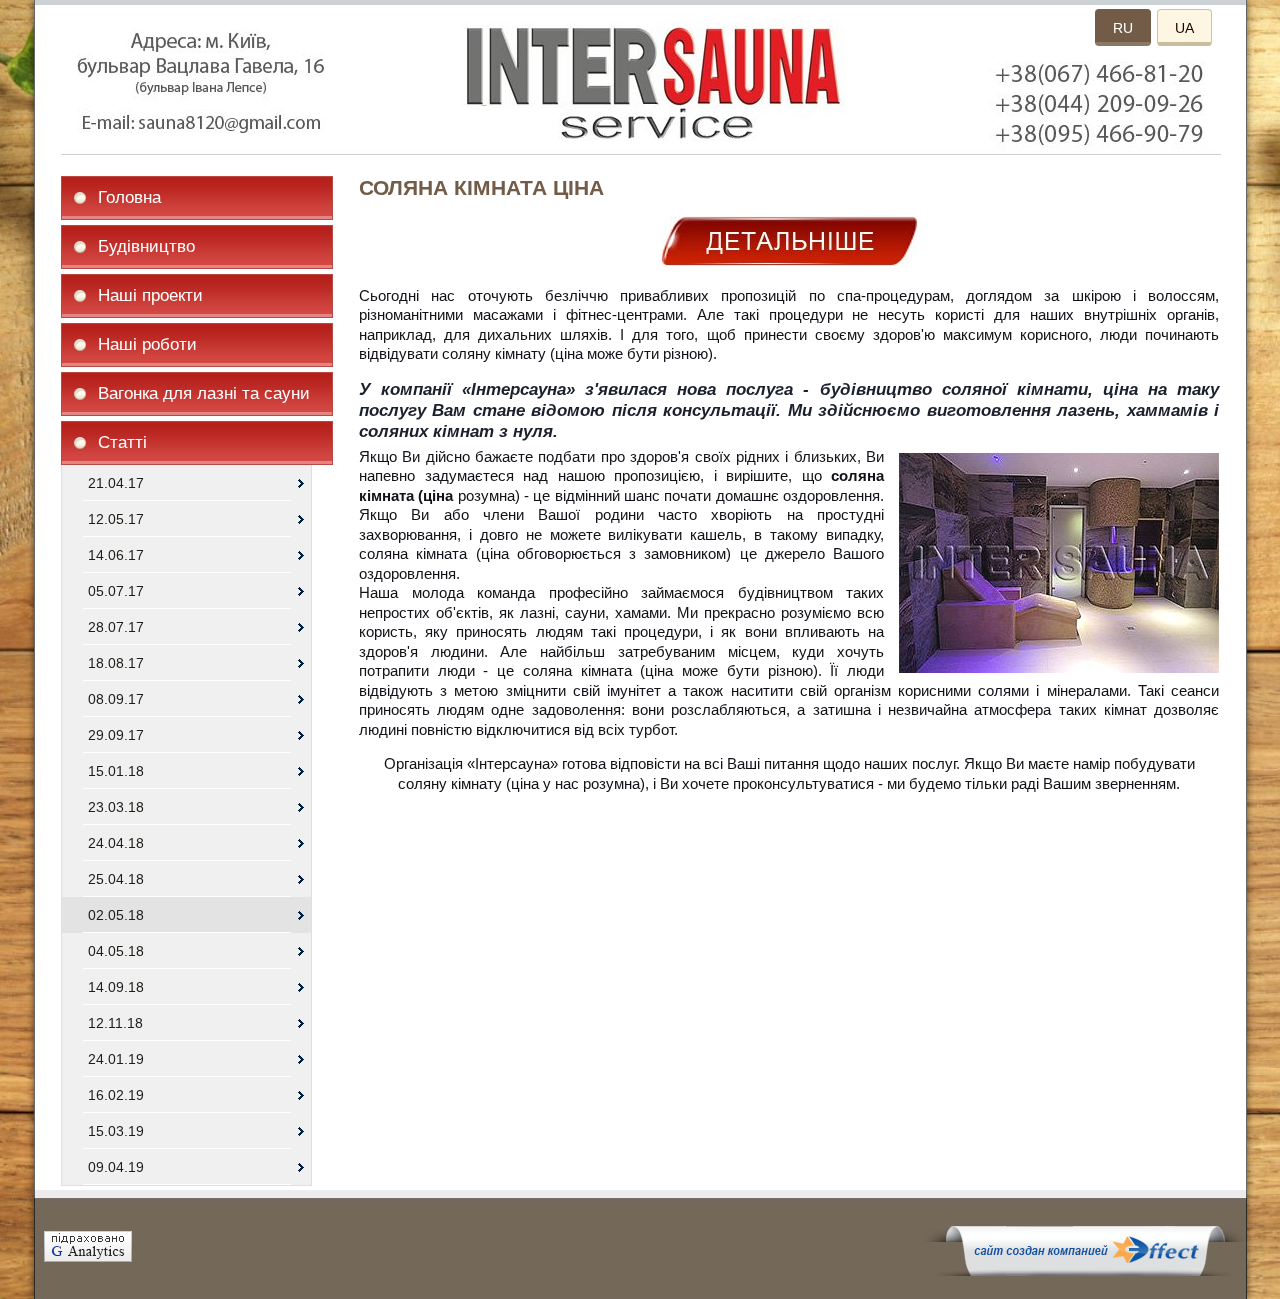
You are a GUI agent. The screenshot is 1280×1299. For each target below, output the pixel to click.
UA (1184, 28)
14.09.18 (116, 987)
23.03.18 (116, 807)
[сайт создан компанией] (1085, 1271)
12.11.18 (115, 1023)
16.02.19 (116, 1095)
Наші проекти (150, 295)
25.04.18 (116, 879)
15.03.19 (116, 1131)
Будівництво (146, 246)
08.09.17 (116, 699)
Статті (122, 442)
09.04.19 (116, 1167)
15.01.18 (116, 771)
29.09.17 (116, 735)
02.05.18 (116, 915)
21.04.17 (116, 483)
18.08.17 (116, 663)
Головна (129, 197)
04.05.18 (116, 951)
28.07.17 (116, 627)
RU (1123, 28)
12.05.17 (116, 519)
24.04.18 (116, 843)
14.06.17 (116, 555)
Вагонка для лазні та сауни (204, 393)
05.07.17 (116, 591)
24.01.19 (116, 1059)
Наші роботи (147, 344)
